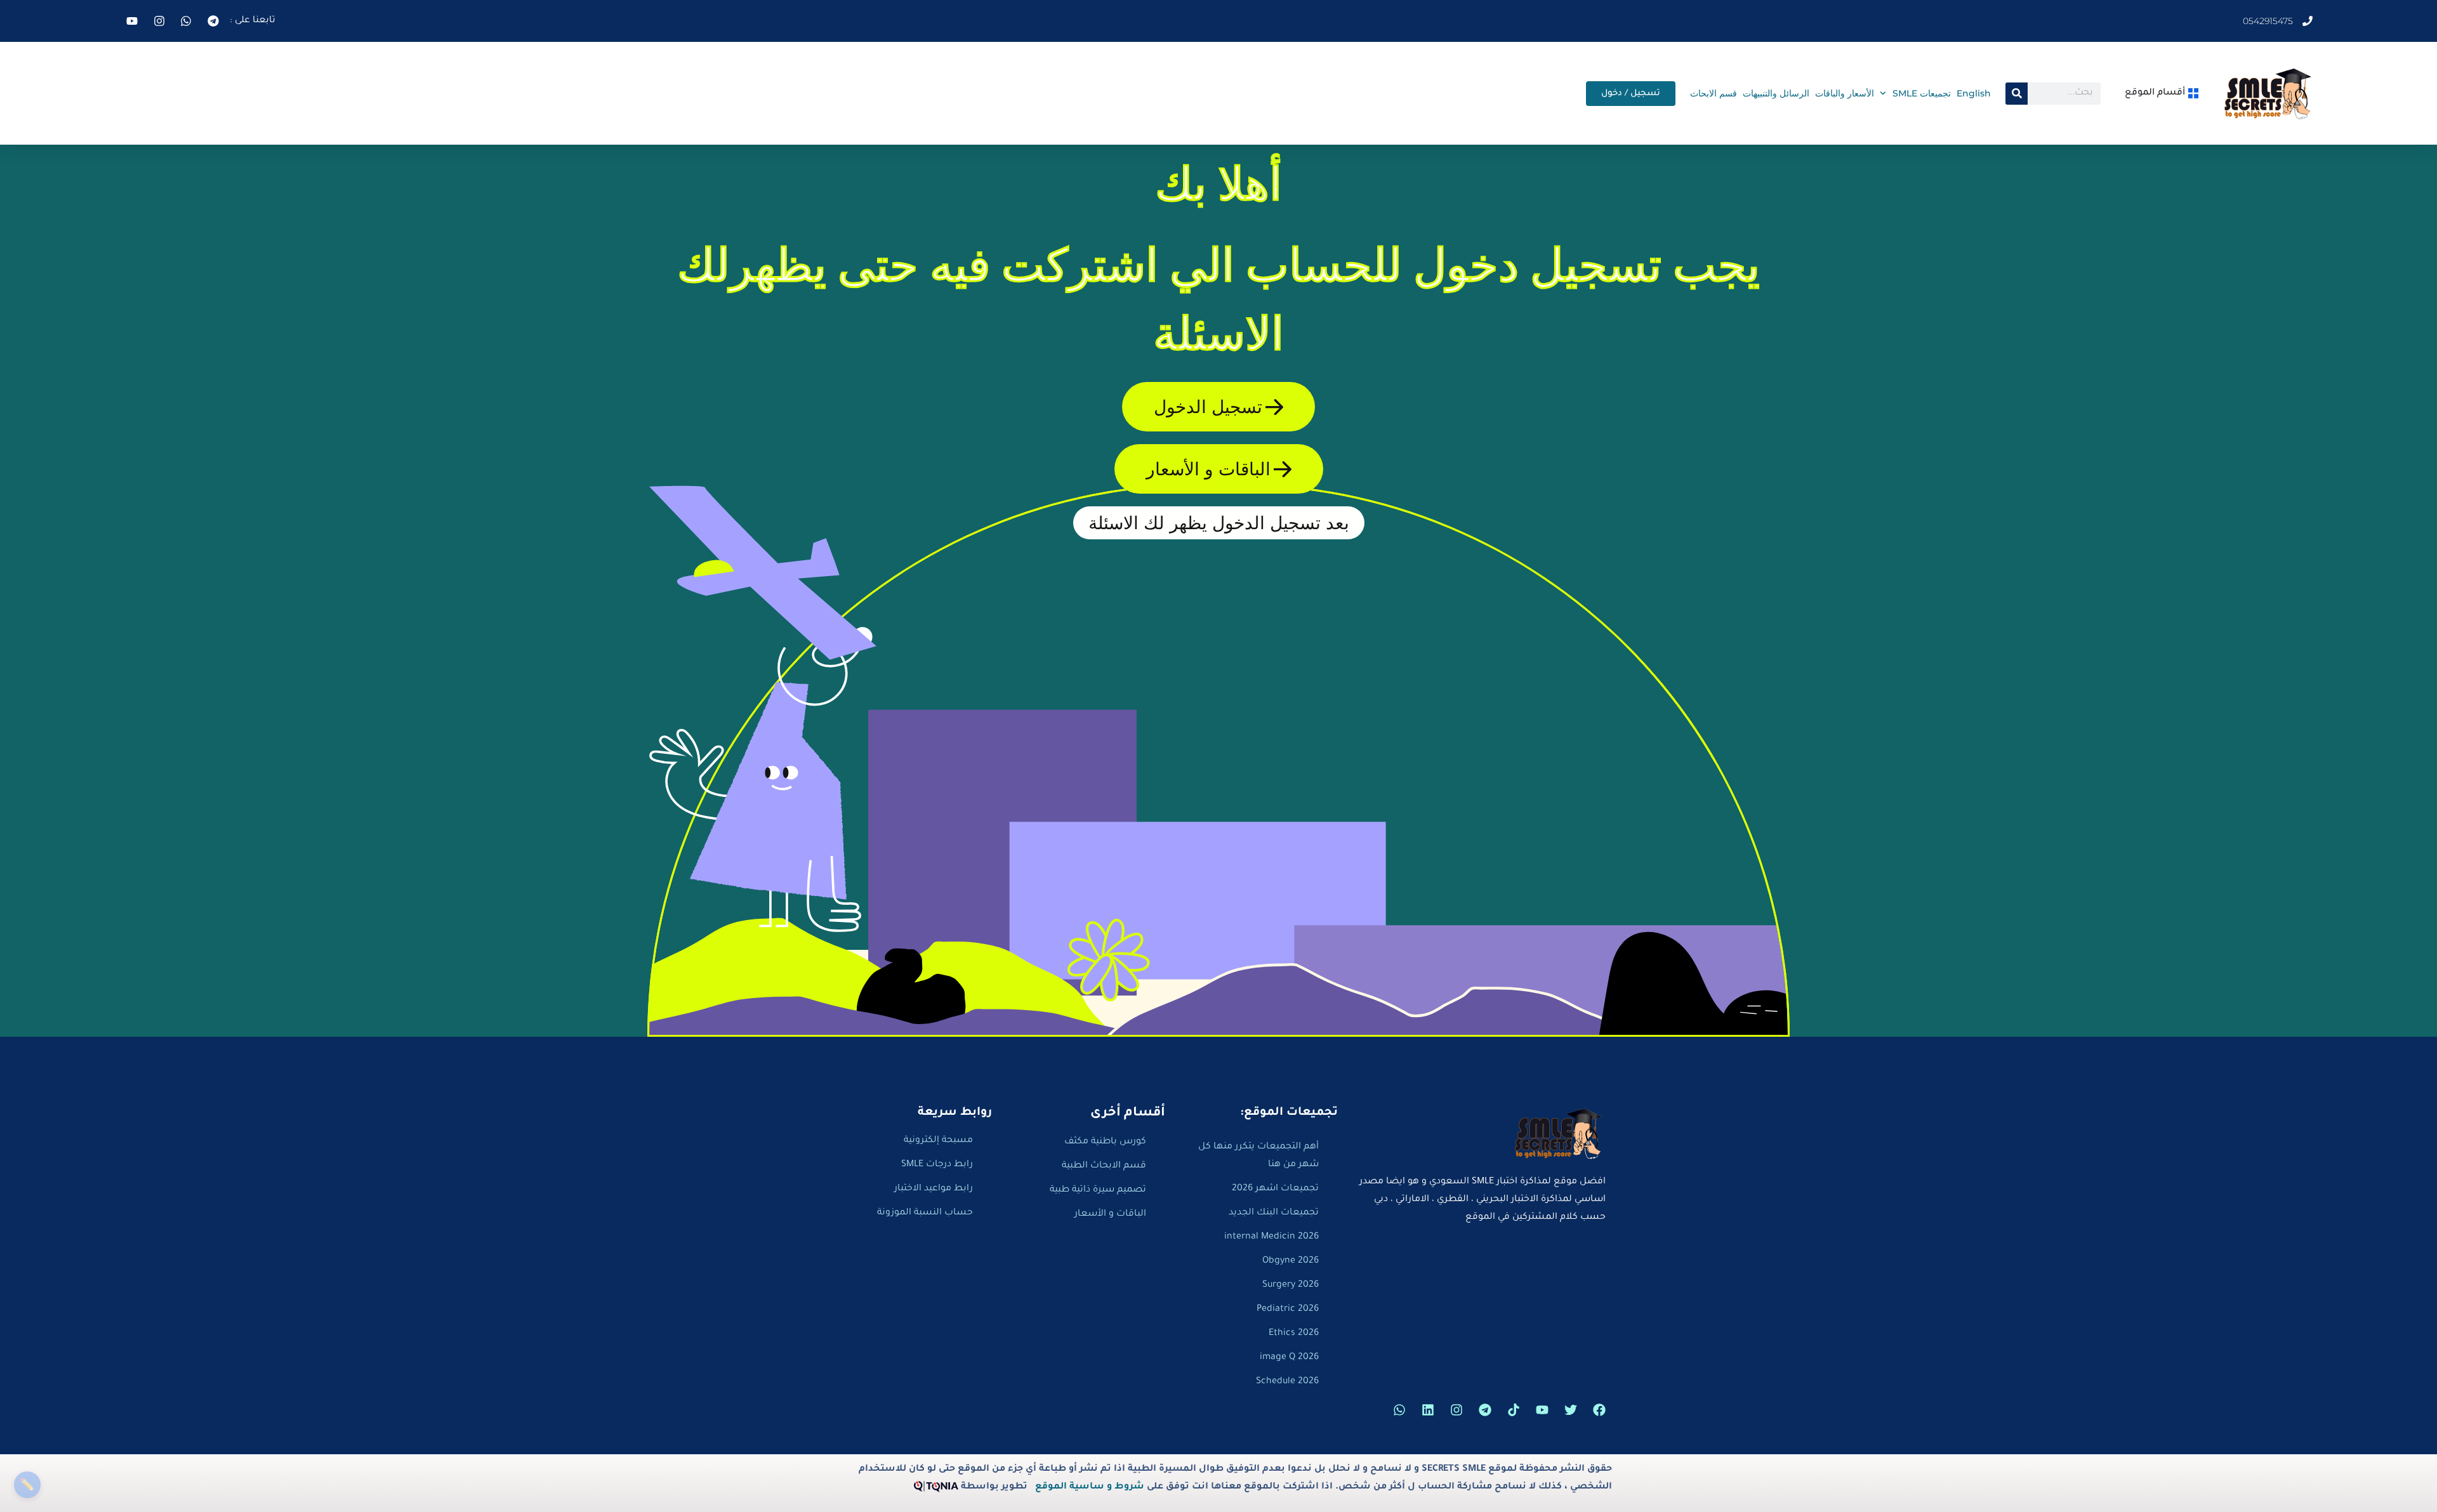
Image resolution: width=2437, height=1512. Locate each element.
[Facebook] (1599, 1410)
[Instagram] (1456, 1410)
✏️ (27, 1484)
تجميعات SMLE (1922, 93)
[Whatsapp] (1399, 1410)
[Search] (2017, 94)
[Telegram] (1485, 1410)
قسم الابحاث (1714, 93)
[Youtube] (1542, 1410)
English (1974, 93)
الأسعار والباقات (1845, 93)
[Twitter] (1571, 1410)
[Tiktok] (1514, 1410)
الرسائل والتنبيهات (1776, 93)
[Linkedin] (1428, 1410)
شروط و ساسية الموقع (1090, 1487)
